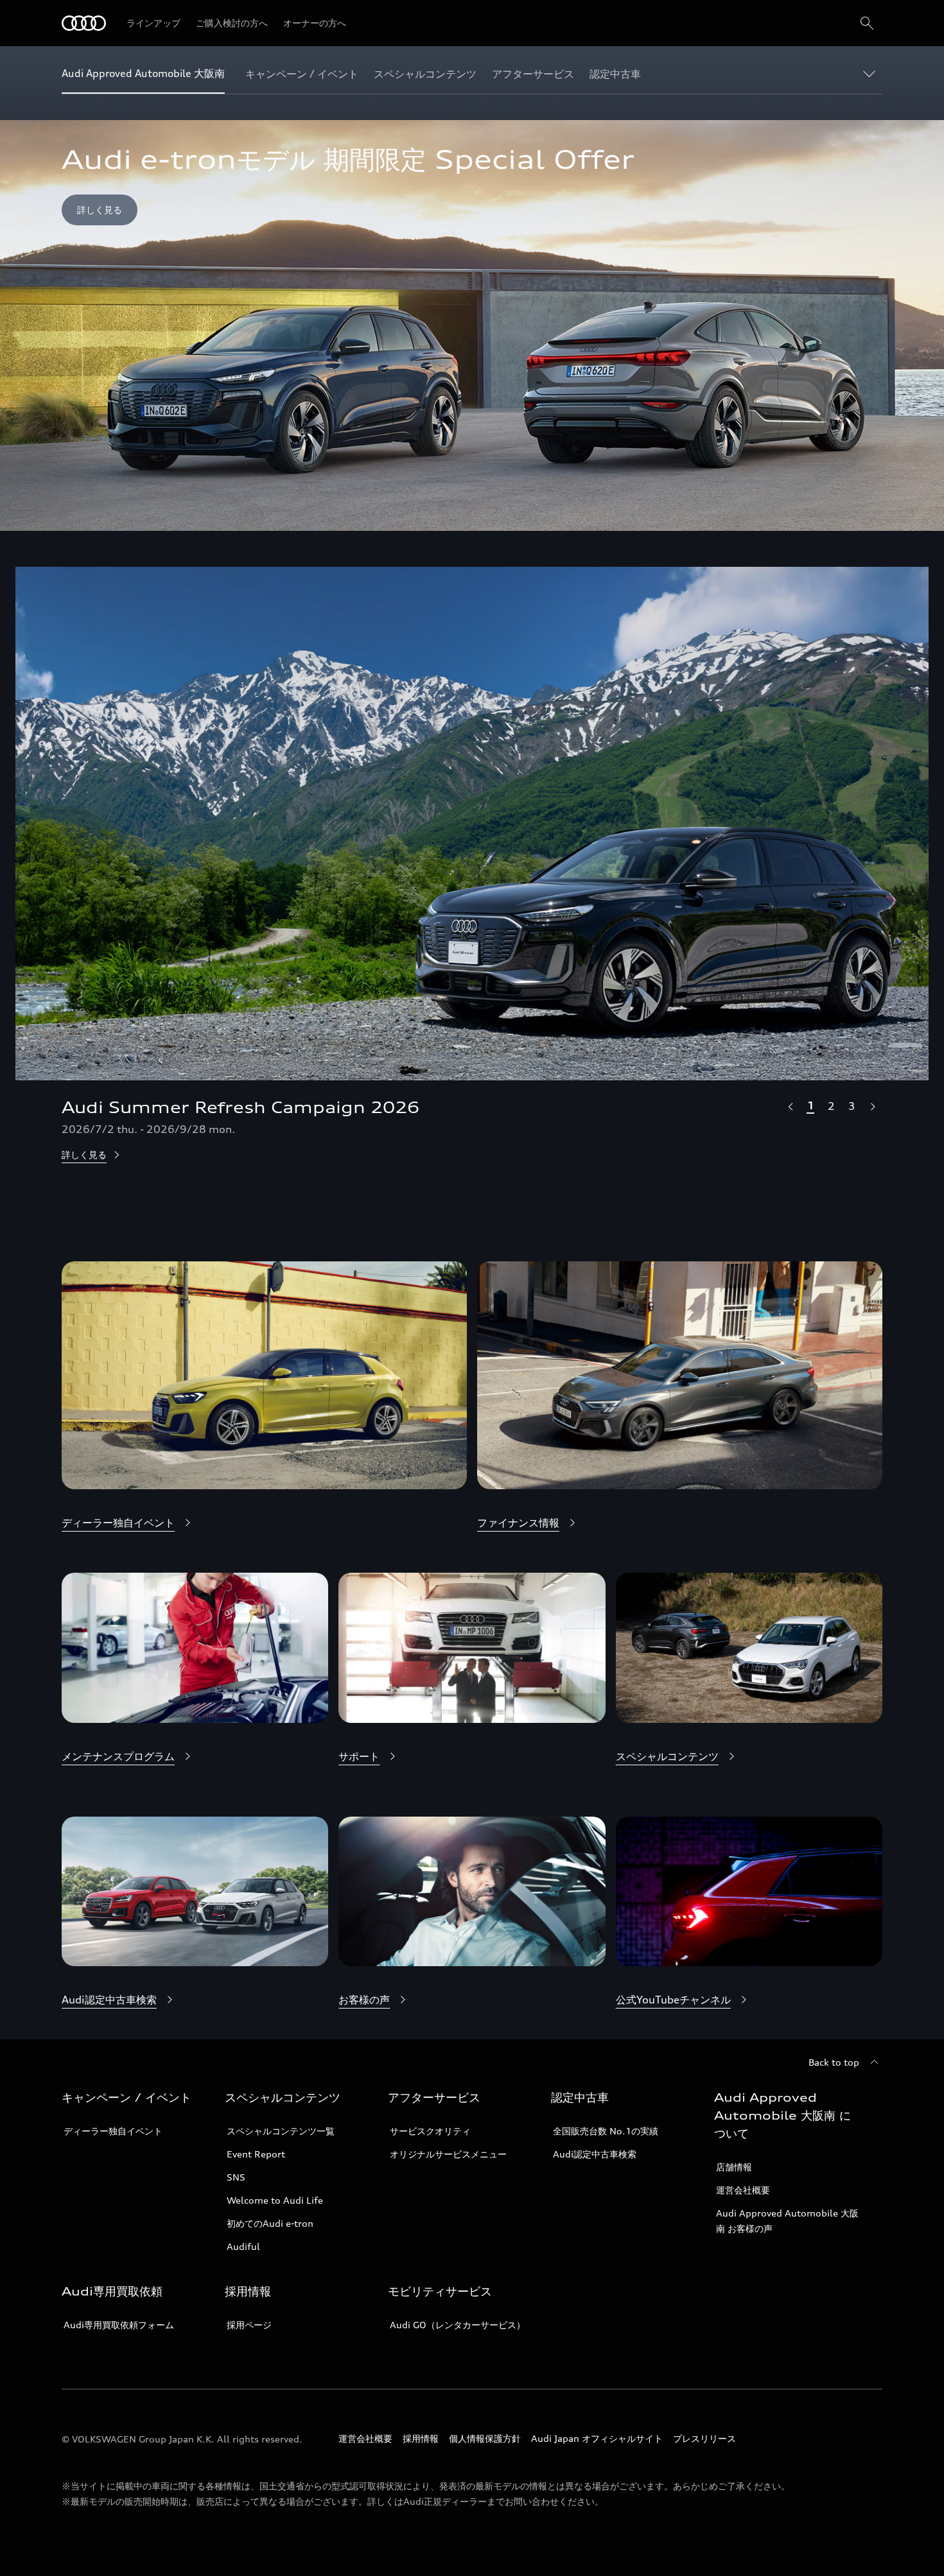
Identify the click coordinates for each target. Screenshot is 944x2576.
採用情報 (421, 2438)
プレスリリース (704, 2438)
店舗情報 (734, 2167)
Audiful (243, 2246)
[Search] (867, 23)
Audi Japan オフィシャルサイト (597, 2438)
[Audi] (84, 23)
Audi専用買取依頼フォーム (119, 2325)
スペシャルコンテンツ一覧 (281, 2131)
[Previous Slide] (790, 1106)
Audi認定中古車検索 (595, 2154)
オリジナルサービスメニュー (448, 2154)
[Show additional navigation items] (872, 73)
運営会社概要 (743, 2190)
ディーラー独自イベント (113, 2131)
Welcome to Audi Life (275, 2200)
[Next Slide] (872, 1106)
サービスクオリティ (430, 2131)
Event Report (256, 2154)
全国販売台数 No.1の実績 (606, 2131)
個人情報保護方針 (485, 2438)
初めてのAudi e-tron (270, 2223)
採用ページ (249, 2325)
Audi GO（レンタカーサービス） (458, 2325)
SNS (236, 2177)
